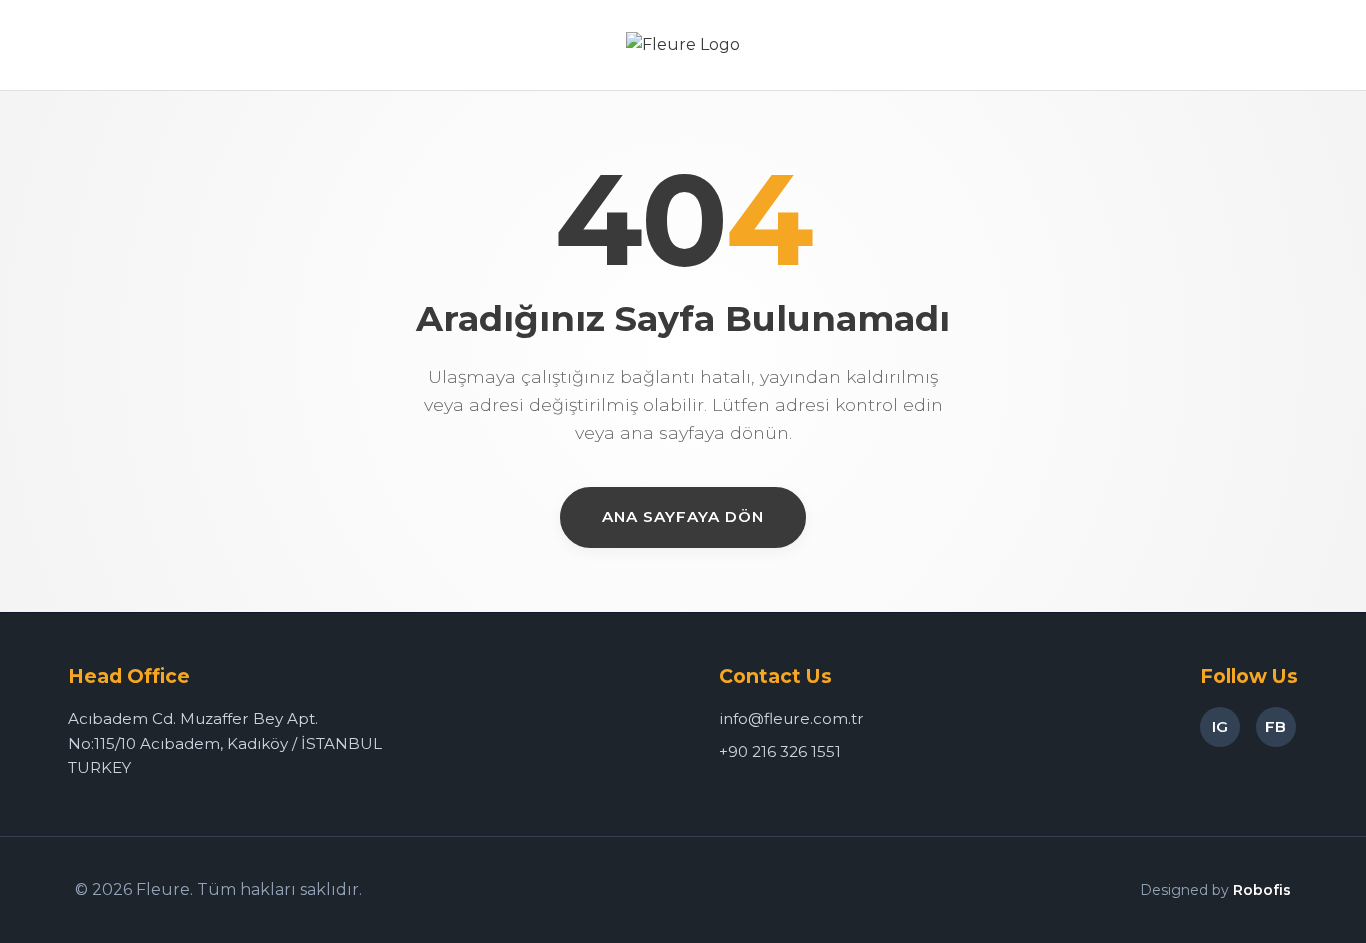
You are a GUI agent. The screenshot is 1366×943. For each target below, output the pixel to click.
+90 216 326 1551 (780, 751)
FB (1275, 726)
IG (1220, 726)
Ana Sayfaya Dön (683, 516)
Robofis (1262, 890)
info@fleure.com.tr (791, 718)
